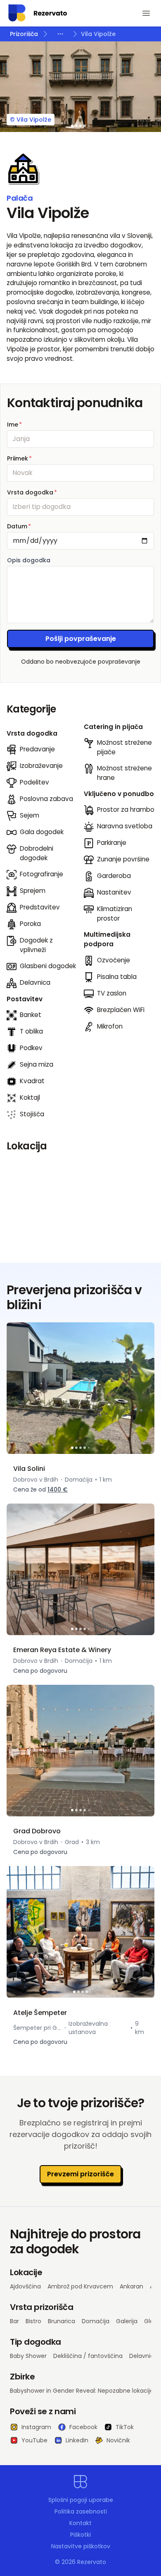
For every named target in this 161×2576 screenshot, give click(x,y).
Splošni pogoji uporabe (81, 2500)
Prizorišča (24, 34)
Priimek (19, 458)
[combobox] (80, 507)
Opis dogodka (29, 560)
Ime (14, 425)
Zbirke (22, 2377)
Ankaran (131, 2286)
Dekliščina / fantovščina (88, 2356)
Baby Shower (28, 2356)
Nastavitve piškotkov (81, 2546)
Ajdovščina (25, 2286)
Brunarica (62, 2321)
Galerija (127, 2321)
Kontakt (80, 2523)
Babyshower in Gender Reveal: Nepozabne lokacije (82, 2391)
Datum (19, 526)
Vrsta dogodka (32, 492)
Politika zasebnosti (81, 2511)
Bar (14, 2321)
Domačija (96, 2321)
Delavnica (143, 2356)
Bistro (33, 2321)
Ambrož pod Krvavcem (80, 2286)
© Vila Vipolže (31, 120)
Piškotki (80, 2535)
